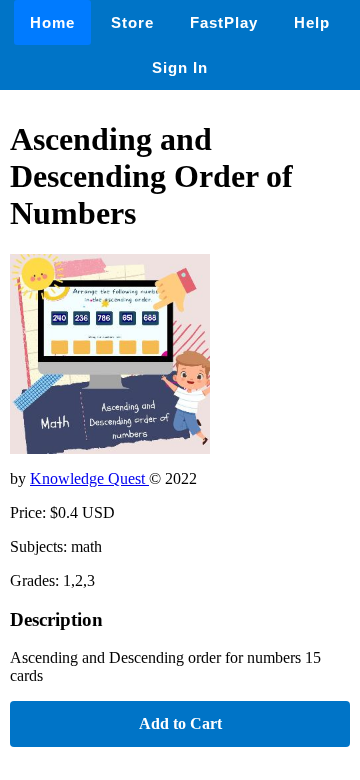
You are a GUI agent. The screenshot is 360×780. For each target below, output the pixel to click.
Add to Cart (180, 723)
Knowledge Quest (89, 478)
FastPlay (224, 22)
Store (132, 22)
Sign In (180, 67)
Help (312, 22)
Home (52, 22)
